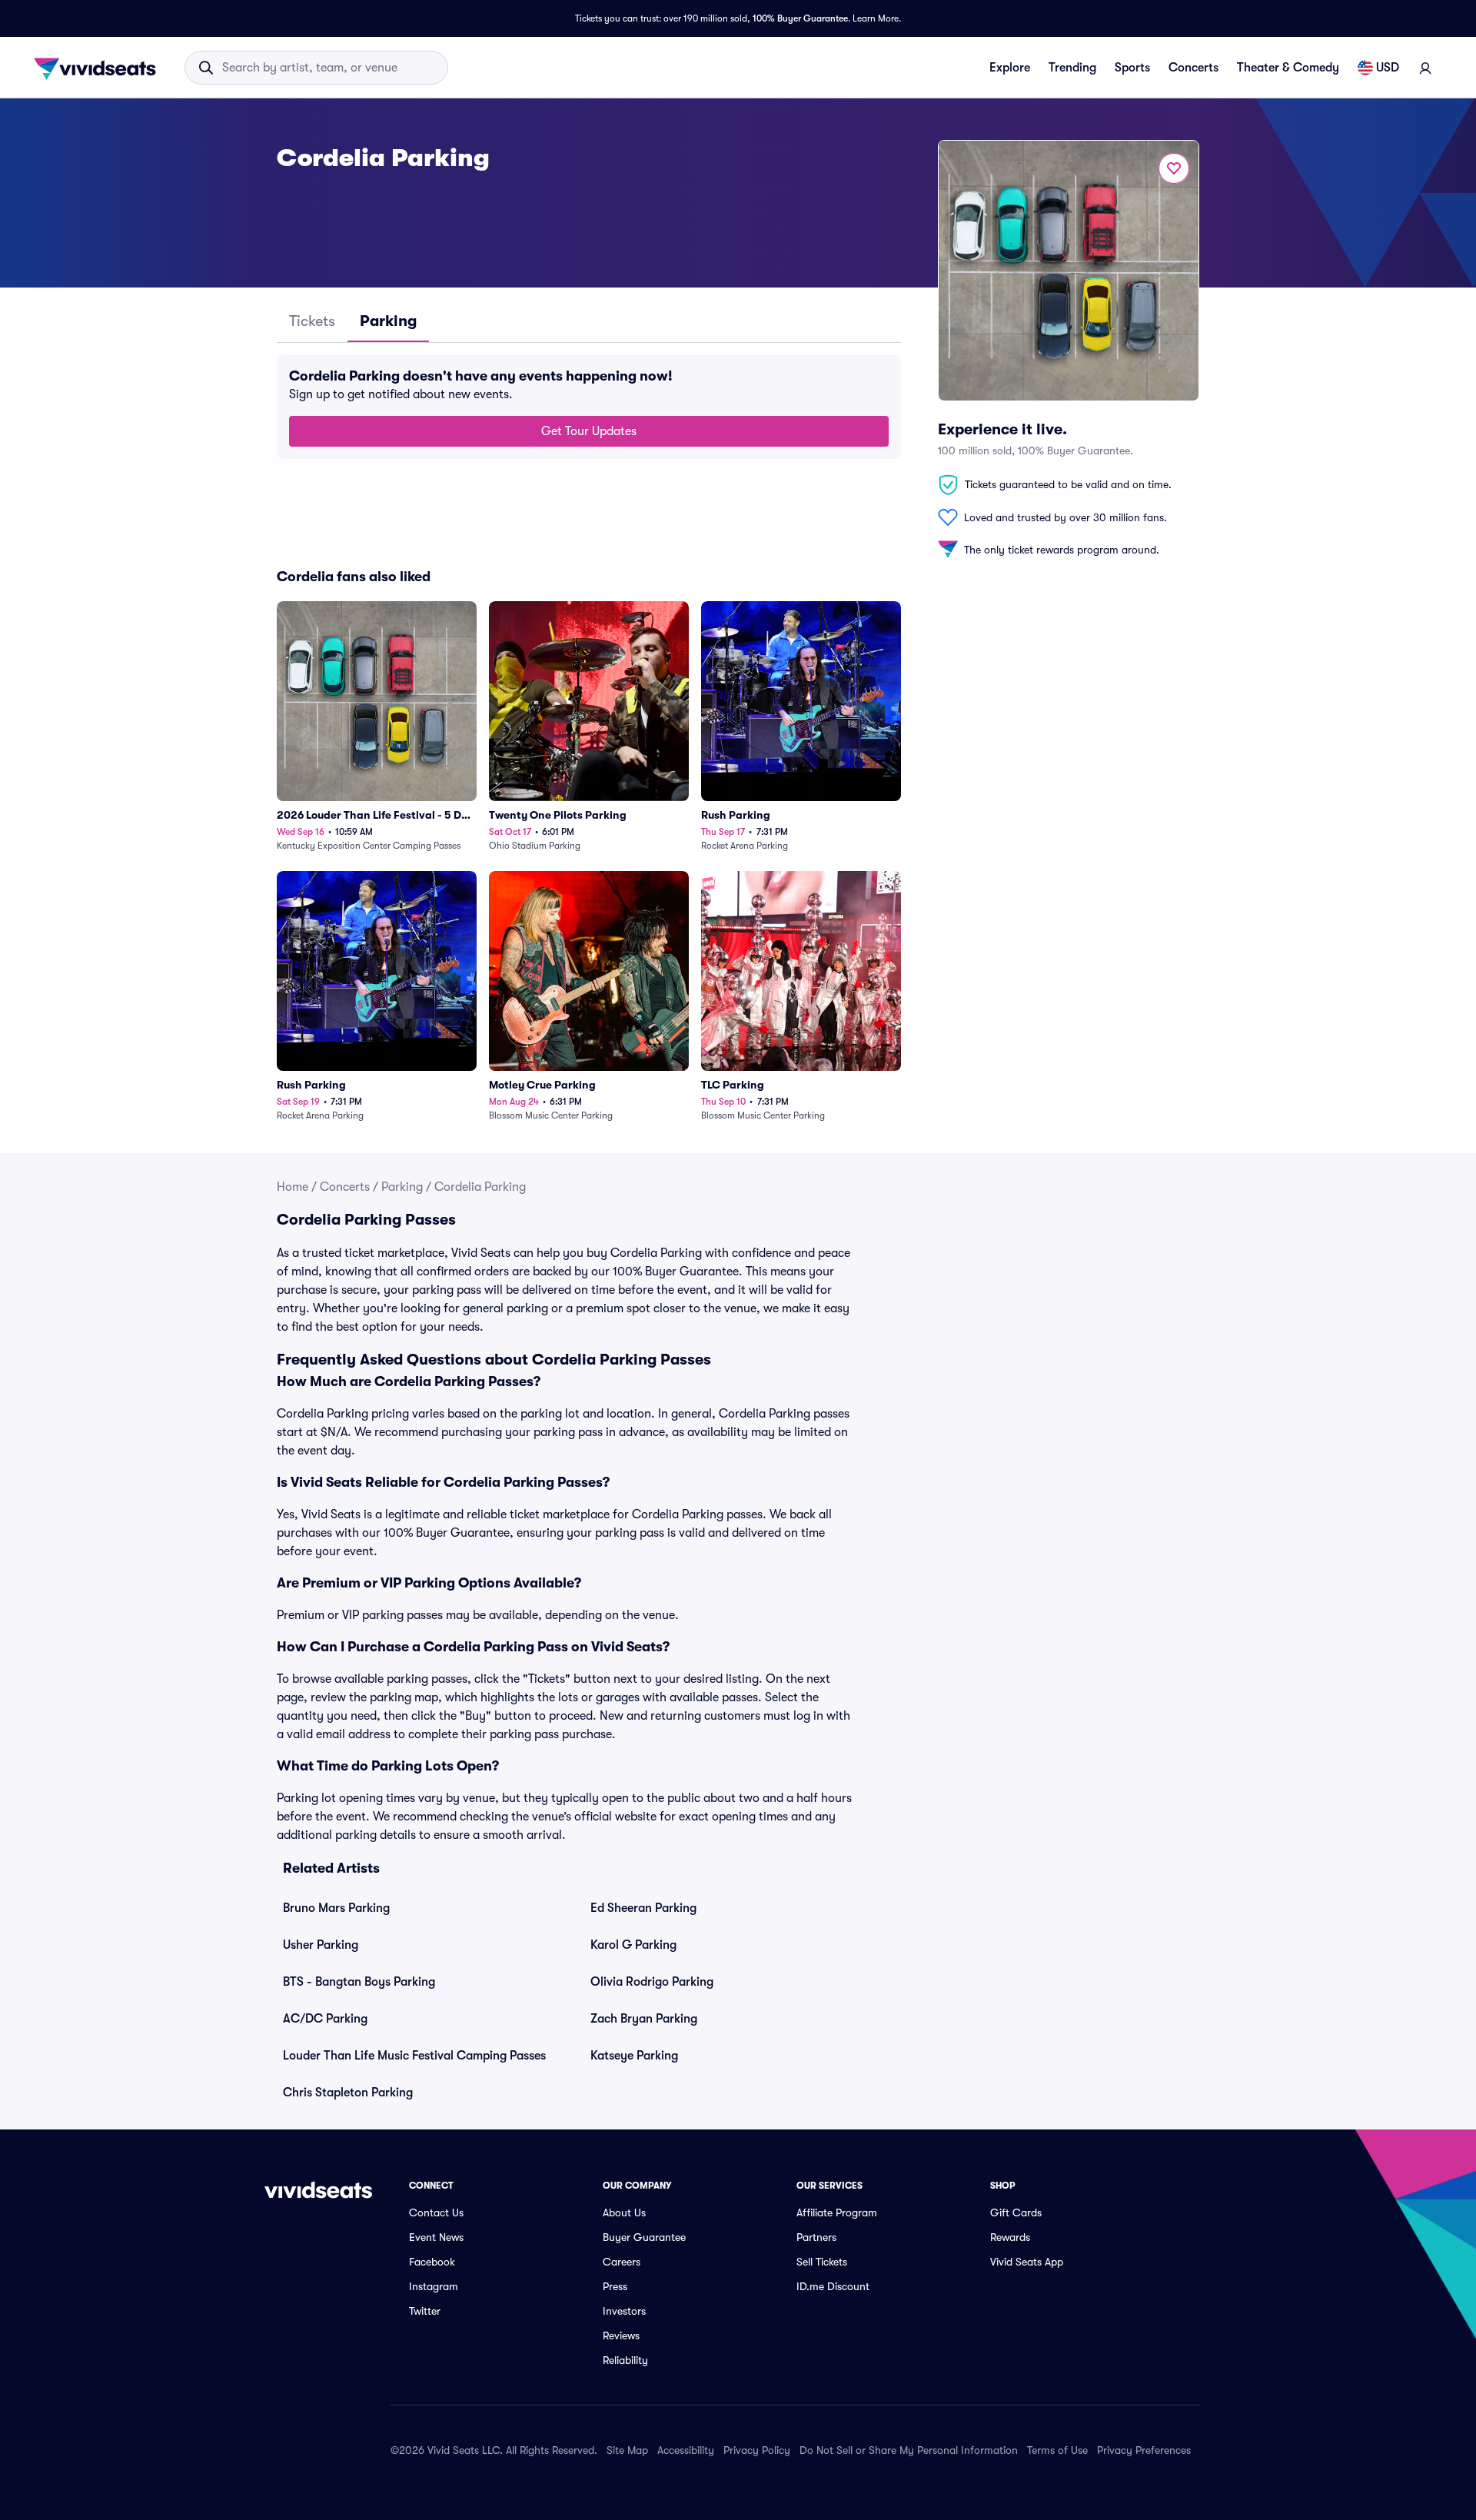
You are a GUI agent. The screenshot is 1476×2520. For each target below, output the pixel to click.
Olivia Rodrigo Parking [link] (652, 1982)
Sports (1132, 68)
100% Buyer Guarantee (800, 18)
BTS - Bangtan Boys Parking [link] (359, 1982)
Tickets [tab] (312, 321)
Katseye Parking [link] (634, 2056)
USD (1388, 68)
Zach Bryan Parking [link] (644, 2019)
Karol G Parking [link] (633, 1945)
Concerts (1193, 68)
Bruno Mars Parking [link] (336, 1908)
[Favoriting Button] (1174, 168)
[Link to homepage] (99, 68)
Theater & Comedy (1288, 68)
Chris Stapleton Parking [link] (348, 2093)
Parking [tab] (388, 321)
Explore (1010, 68)
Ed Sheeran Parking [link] (643, 1908)
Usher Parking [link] (321, 1945)
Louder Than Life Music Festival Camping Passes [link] (414, 2056)
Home (293, 1187)
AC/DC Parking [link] (325, 2019)
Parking (402, 1187)
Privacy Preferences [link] (1144, 2450)
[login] (1425, 68)
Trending (1072, 68)
